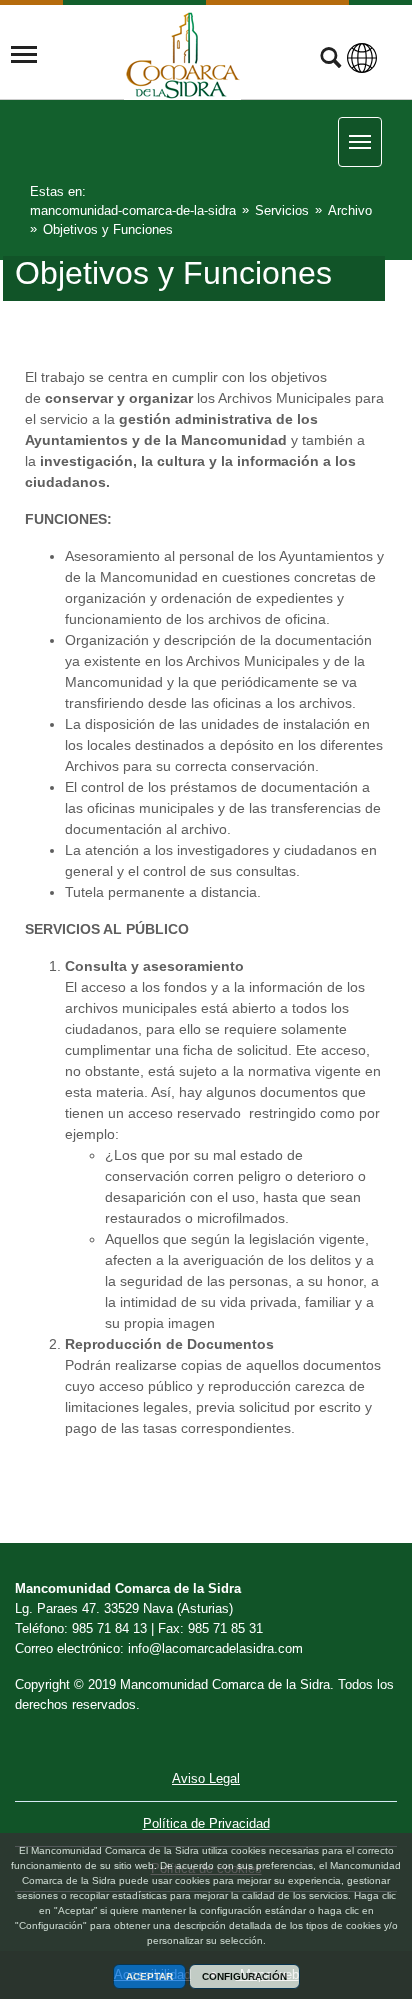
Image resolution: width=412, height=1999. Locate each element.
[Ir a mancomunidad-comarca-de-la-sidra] (182, 55)
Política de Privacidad (206, 1823)
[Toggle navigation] (24, 55)
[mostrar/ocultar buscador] (330, 60)
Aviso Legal (206, 1778)
